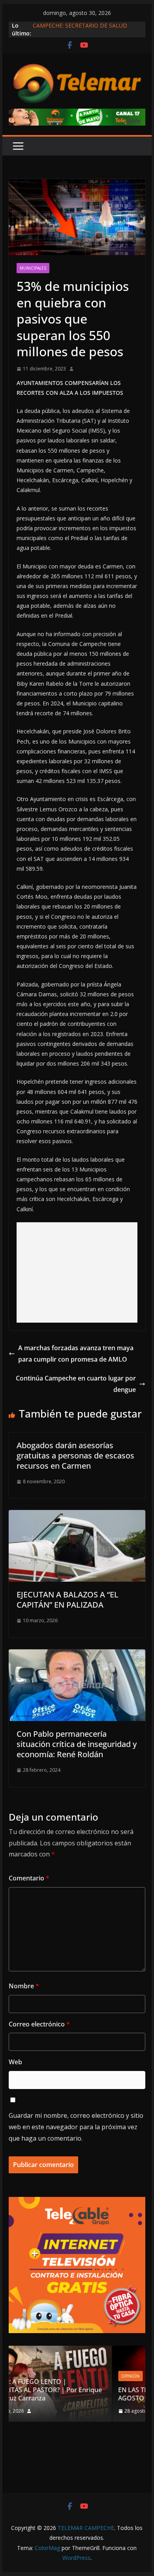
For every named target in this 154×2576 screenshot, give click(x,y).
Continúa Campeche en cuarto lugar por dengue (76, 1384)
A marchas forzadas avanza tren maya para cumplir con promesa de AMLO (76, 1354)
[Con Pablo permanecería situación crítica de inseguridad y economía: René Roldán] (77, 1655)
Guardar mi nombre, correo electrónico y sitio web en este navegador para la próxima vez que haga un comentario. (76, 2127)
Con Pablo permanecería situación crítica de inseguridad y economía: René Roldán (77, 1744)
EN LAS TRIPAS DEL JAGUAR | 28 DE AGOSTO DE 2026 (82, 2394)
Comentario (29, 1878)
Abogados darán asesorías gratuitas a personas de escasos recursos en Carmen (75, 1455)
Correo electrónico (39, 2024)
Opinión (41, 2376)
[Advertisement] (77, 1272)
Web (15, 2062)
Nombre (24, 1986)
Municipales (33, 268)
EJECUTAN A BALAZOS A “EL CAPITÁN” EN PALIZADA (68, 1600)
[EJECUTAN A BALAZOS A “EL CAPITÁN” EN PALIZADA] (77, 1516)
